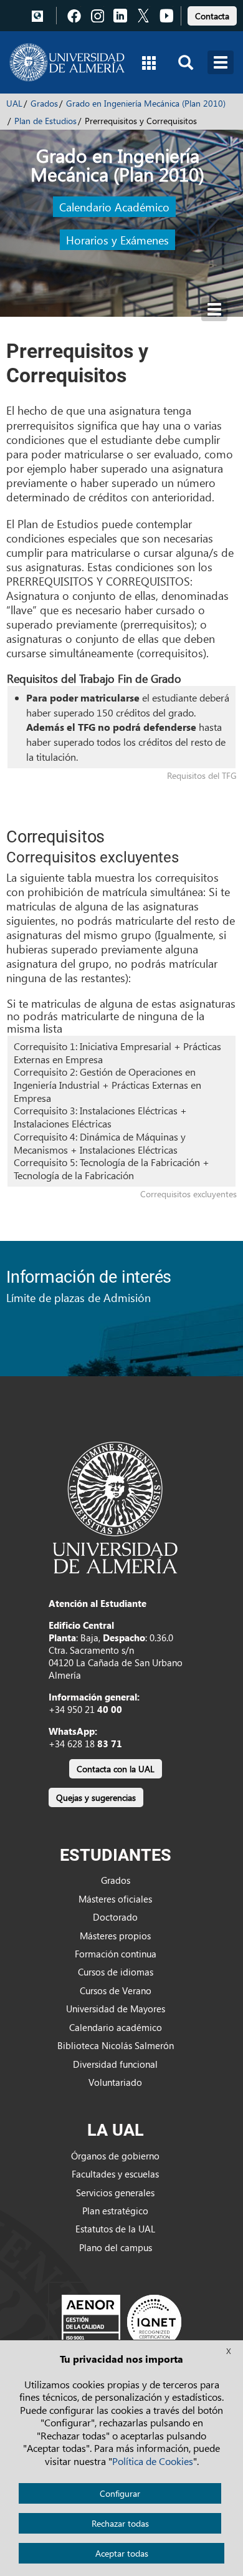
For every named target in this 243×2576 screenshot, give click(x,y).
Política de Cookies (153, 2461)
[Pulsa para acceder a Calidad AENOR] (121, 2322)
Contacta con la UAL (116, 1769)
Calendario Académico (114, 207)
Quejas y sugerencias (96, 1797)
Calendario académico (116, 2027)
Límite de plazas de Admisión (79, 1297)
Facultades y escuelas (115, 2174)
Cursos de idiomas (116, 1972)
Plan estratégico (115, 2211)
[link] (212, 14)
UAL (14, 103)
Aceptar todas (122, 2553)
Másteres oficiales (115, 1899)
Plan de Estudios (45, 121)
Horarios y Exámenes (117, 240)
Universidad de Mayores (116, 2009)
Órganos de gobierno (115, 2156)
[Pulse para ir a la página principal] (67, 62)
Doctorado (115, 1917)
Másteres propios (115, 1936)
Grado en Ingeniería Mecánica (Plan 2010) (146, 103)
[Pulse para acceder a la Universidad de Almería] (115, 1507)
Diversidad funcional (115, 2064)
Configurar (120, 2493)
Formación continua (116, 1954)
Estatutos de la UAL (115, 2229)
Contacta (212, 16)
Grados (44, 103)
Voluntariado (115, 2082)
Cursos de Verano (116, 1990)
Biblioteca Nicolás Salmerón (116, 2045)
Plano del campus (116, 2247)
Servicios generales (115, 2192)
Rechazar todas (120, 2523)
